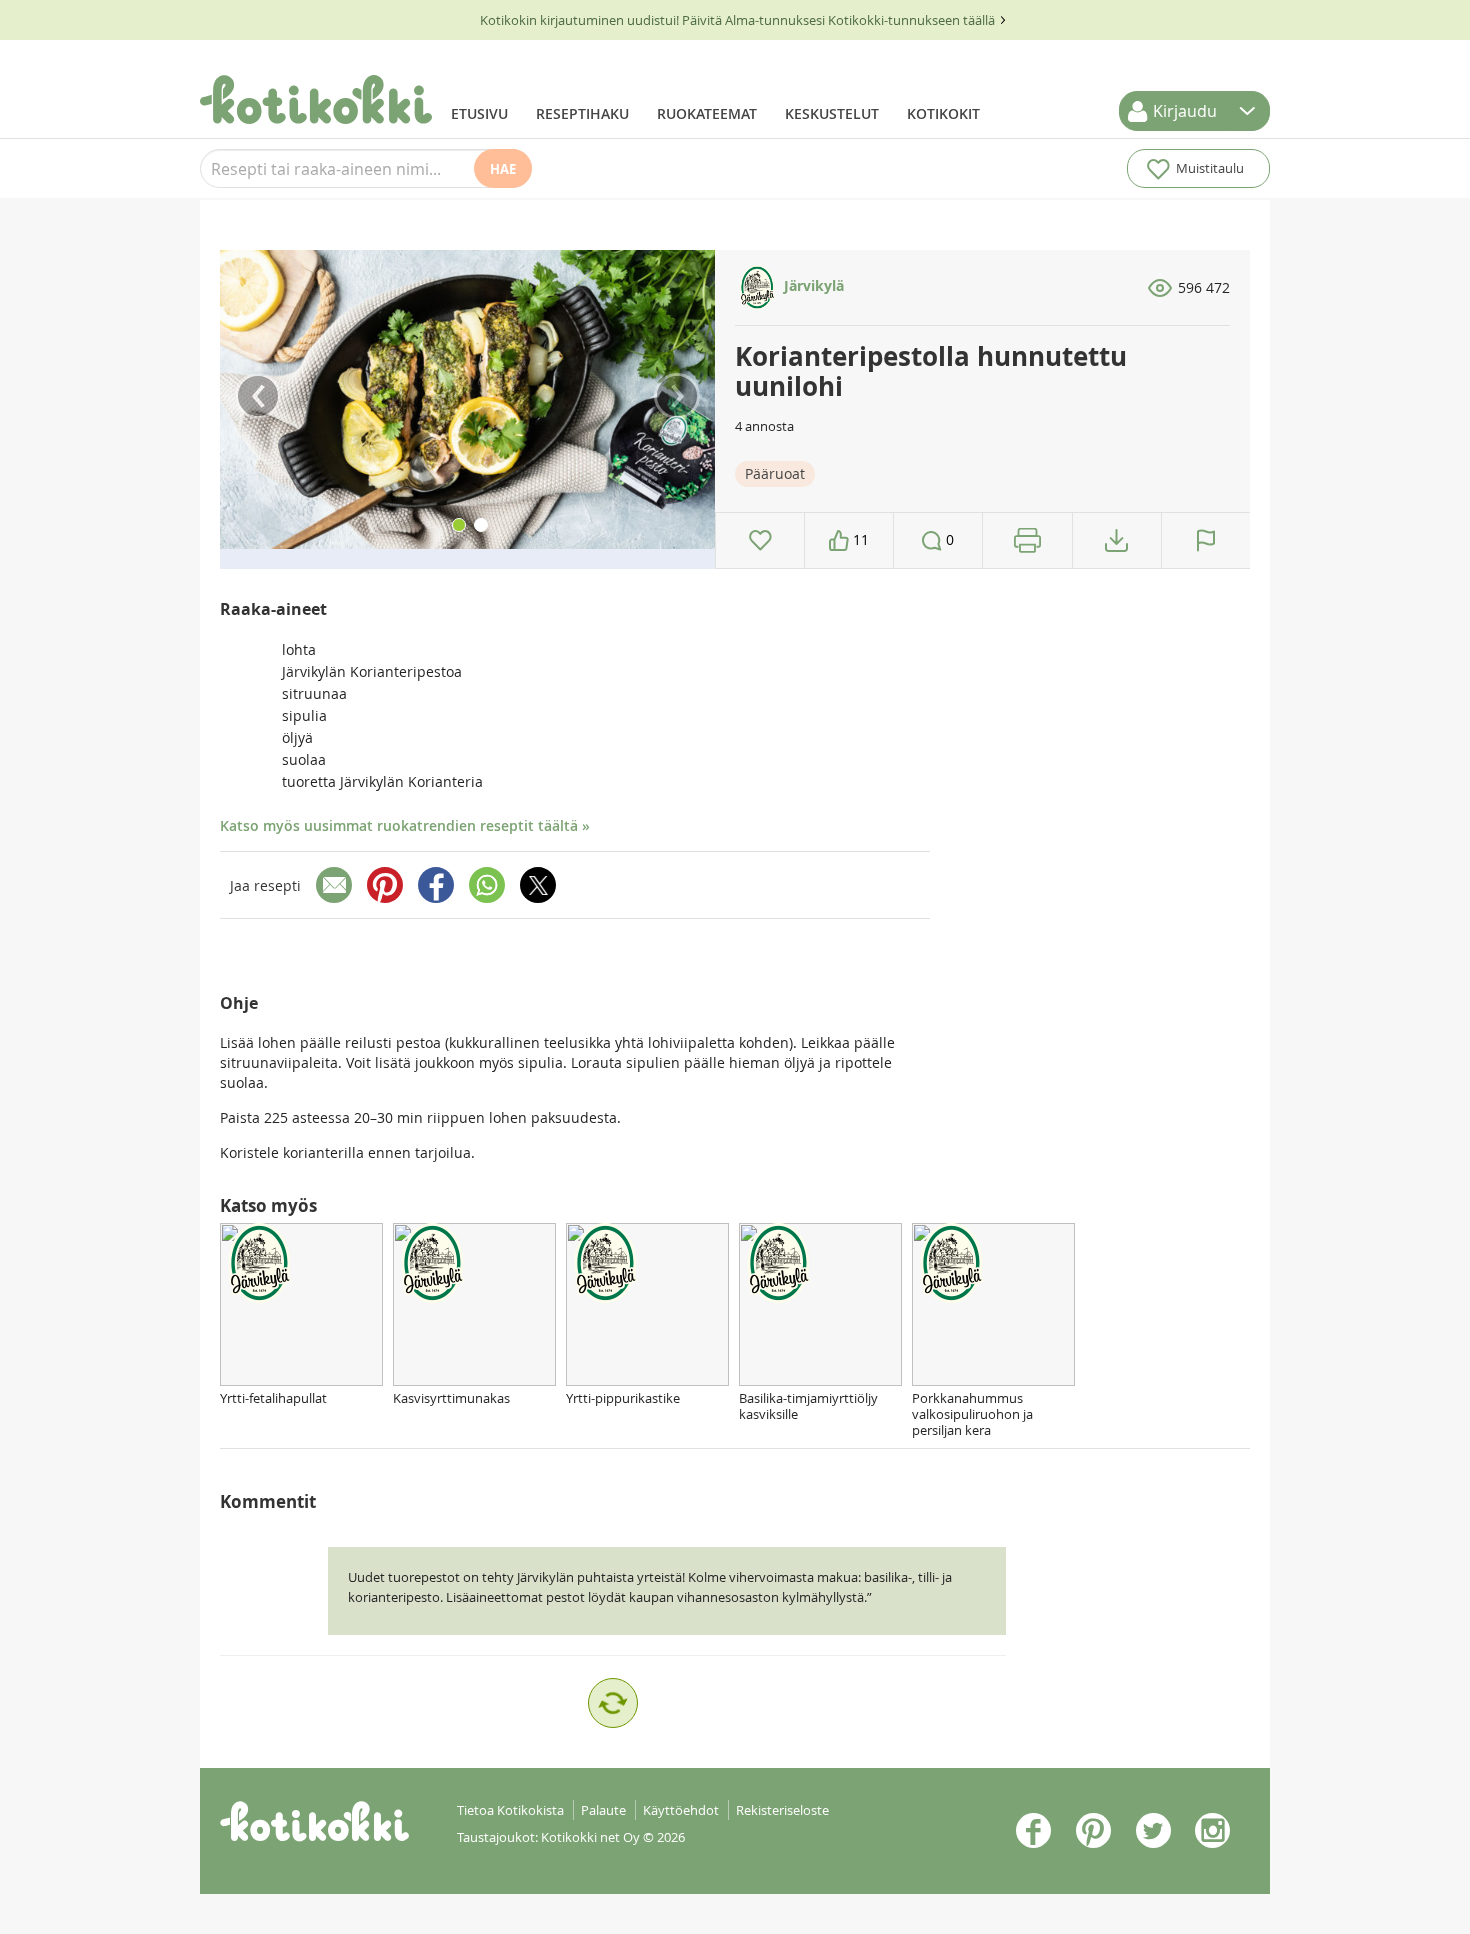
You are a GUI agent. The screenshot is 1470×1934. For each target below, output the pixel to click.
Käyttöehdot (681, 1810)
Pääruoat (775, 473)
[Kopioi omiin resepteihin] (1116, 540)
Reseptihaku (582, 113)
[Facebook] (436, 885)
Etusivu (479, 113)
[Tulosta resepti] (1027, 540)
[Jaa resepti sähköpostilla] (334, 885)
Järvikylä (812, 285)
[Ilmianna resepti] (1206, 540)
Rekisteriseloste (782, 1810)
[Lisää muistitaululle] (760, 540)
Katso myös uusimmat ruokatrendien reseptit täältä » (405, 825)
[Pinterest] (385, 885)
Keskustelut (832, 113)
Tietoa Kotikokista (510, 1810)
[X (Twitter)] (538, 885)
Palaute (603, 1810)
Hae (503, 169)
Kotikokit (943, 113)
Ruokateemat (707, 113)
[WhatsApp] (487, 885)
